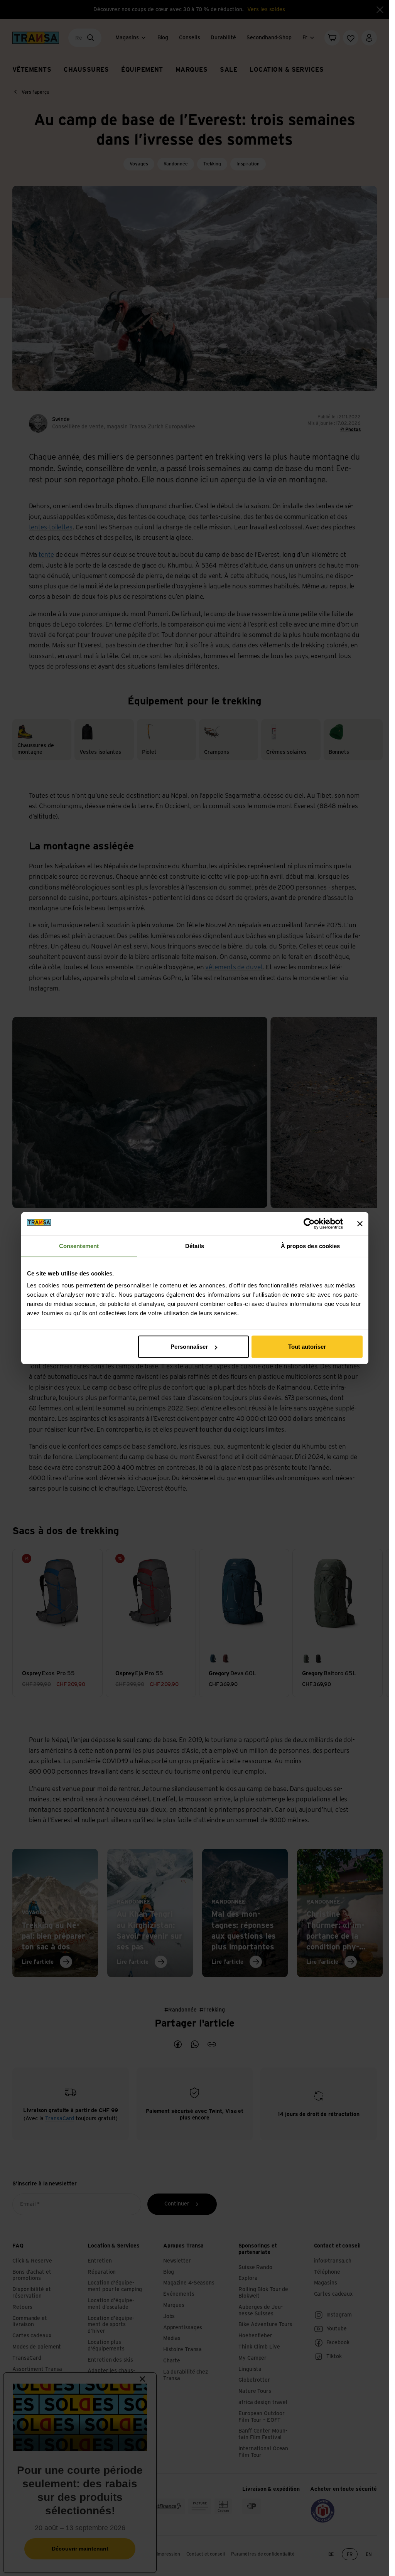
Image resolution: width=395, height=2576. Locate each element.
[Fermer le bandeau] (360, 1223)
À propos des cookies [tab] (311, 1246)
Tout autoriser (307, 1347)
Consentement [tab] (79, 1246)
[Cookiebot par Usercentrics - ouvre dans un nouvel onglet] (309, 1223)
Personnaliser (189, 1347)
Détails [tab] (195, 1246)
